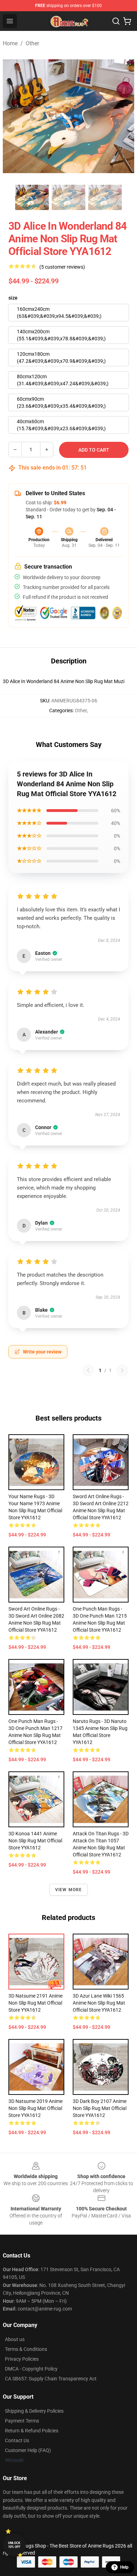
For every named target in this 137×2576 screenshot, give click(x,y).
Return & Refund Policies (32, 2431)
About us (15, 2339)
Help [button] (124, 2567)
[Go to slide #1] (32, 197)
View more (69, 1890)
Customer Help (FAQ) (28, 2450)
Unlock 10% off (14, 2545)
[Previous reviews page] (88, 1370)
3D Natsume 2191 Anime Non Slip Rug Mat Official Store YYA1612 (35, 2003)
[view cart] (127, 21)
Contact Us (17, 2440)
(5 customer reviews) (62, 267)
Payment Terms (22, 2421)
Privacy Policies (22, 2359)
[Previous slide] (14, 116)
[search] (116, 21)
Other (32, 43)
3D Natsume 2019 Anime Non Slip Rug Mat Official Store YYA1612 (35, 2108)
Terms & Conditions (26, 2349)
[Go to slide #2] (68, 197)
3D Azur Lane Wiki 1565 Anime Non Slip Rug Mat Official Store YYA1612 (99, 2003)
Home (10, 43)
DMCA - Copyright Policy (31, 2369)
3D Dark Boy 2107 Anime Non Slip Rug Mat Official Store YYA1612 (100, 2108)
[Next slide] (123, 116)
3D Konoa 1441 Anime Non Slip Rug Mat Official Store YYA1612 (35, 1841)
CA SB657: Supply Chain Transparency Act (51, 2379)
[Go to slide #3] (105, 197)
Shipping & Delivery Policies (34, 2411)
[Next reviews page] (122, 1370)
